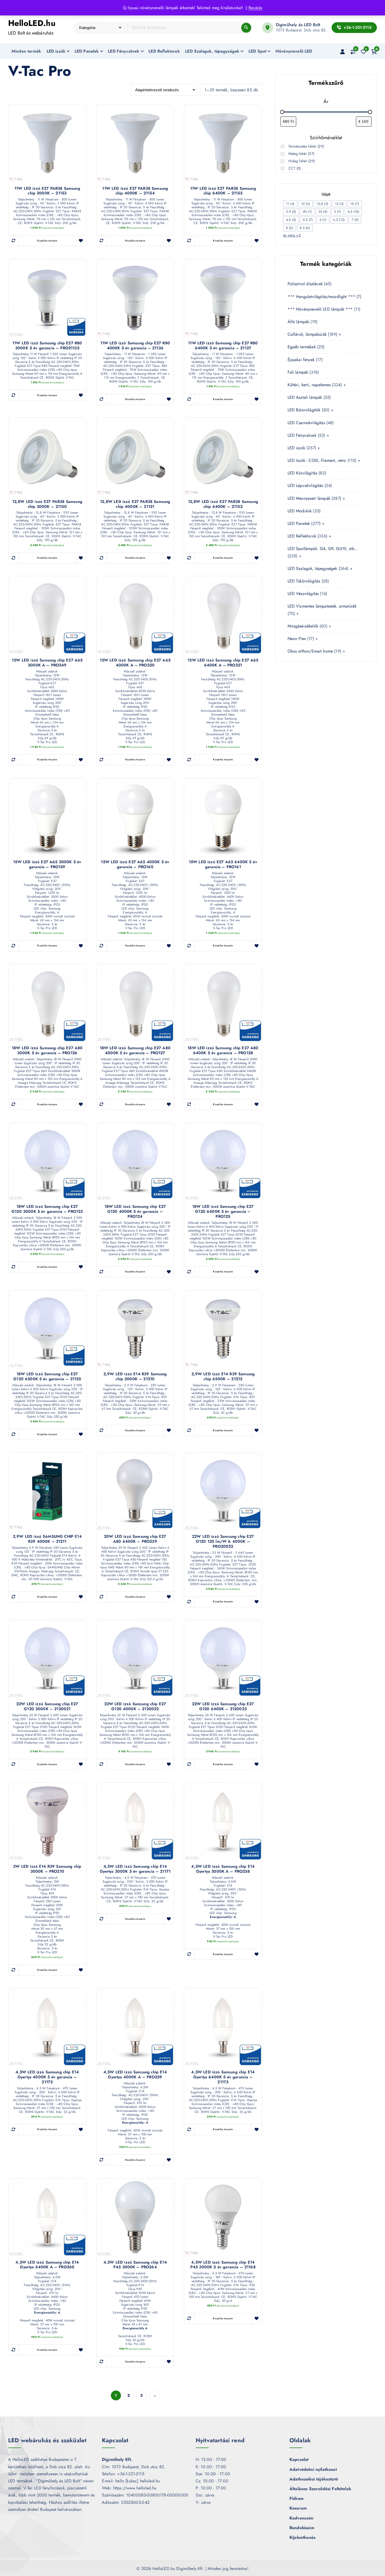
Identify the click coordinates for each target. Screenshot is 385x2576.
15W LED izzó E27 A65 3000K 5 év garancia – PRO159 (47, 865)
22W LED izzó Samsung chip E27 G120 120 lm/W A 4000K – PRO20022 (223, 1541)
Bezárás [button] (255, 8)
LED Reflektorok (164, 51)
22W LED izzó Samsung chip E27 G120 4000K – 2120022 (135, 1707)
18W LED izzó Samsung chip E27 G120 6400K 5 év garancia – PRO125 (223, 1211)
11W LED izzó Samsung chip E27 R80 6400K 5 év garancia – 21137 (223, 346)
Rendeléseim (302, 2528)
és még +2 (292, 235)
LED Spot (257, 51)
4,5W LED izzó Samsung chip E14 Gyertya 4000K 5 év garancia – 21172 (47, 2077)
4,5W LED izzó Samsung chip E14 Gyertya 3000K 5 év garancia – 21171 (135, 1869)
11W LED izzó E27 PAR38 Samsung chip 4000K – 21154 (135, 191)
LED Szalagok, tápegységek (212, 51)
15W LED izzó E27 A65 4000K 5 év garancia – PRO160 (135, 865)
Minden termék (26, 51)
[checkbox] (290, 204)
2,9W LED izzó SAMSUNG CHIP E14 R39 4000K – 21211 (47, 1539)
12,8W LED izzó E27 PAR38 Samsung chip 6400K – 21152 (223, 504)
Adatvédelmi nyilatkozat (313, 2469)
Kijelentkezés (302, 2537)
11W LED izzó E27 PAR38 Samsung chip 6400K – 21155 (223, 191)
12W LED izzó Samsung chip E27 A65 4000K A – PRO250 (135, 663)
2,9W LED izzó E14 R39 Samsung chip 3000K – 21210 (135, 1377)
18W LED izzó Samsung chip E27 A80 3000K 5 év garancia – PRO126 (47, 1051)
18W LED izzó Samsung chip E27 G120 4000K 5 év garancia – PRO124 (135, 1211)
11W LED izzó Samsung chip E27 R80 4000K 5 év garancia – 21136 (135, 346)
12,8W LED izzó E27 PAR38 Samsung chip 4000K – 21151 (135, 504)
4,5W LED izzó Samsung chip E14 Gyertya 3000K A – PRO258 (223, 1869)
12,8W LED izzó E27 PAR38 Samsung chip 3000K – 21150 (47, 504)
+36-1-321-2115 (357, 27)
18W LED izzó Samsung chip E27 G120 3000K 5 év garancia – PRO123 (47, 1209)
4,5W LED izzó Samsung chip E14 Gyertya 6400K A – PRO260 (47, 2265)
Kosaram (298, 2508)
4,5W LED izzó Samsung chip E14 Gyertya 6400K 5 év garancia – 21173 (223, 2077)
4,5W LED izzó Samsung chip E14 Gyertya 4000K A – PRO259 (135, 2075)
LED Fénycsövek (124, 51)
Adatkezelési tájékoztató (314, 2479)
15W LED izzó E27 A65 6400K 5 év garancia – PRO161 (223, 865)
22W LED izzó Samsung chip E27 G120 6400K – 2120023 (223, 1707)
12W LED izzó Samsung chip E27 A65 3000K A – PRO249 (47, 663)
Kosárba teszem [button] (47, 241)
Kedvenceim (301, 2518)
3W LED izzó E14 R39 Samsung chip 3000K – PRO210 (47, 1869)
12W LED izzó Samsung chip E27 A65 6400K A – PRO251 (223, 663)
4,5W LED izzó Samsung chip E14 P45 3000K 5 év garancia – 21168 (223, 2265)
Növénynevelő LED (294, 51)
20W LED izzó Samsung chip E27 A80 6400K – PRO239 (135, 1539)
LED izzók (56, 51)
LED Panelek (87, 51)
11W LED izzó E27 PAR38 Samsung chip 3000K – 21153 (47, 191)
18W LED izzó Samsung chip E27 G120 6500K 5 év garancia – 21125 (47, 1377)
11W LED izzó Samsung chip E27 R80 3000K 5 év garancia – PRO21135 (47, 346)
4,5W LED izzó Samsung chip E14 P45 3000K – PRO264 (135, 2265)
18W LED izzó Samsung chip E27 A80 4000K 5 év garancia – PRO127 (135, 1051)
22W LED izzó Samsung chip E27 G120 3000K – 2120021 (47, 1707)
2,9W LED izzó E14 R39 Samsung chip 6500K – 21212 (223, 1377)
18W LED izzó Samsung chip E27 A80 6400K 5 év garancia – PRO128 (223, 1051)
